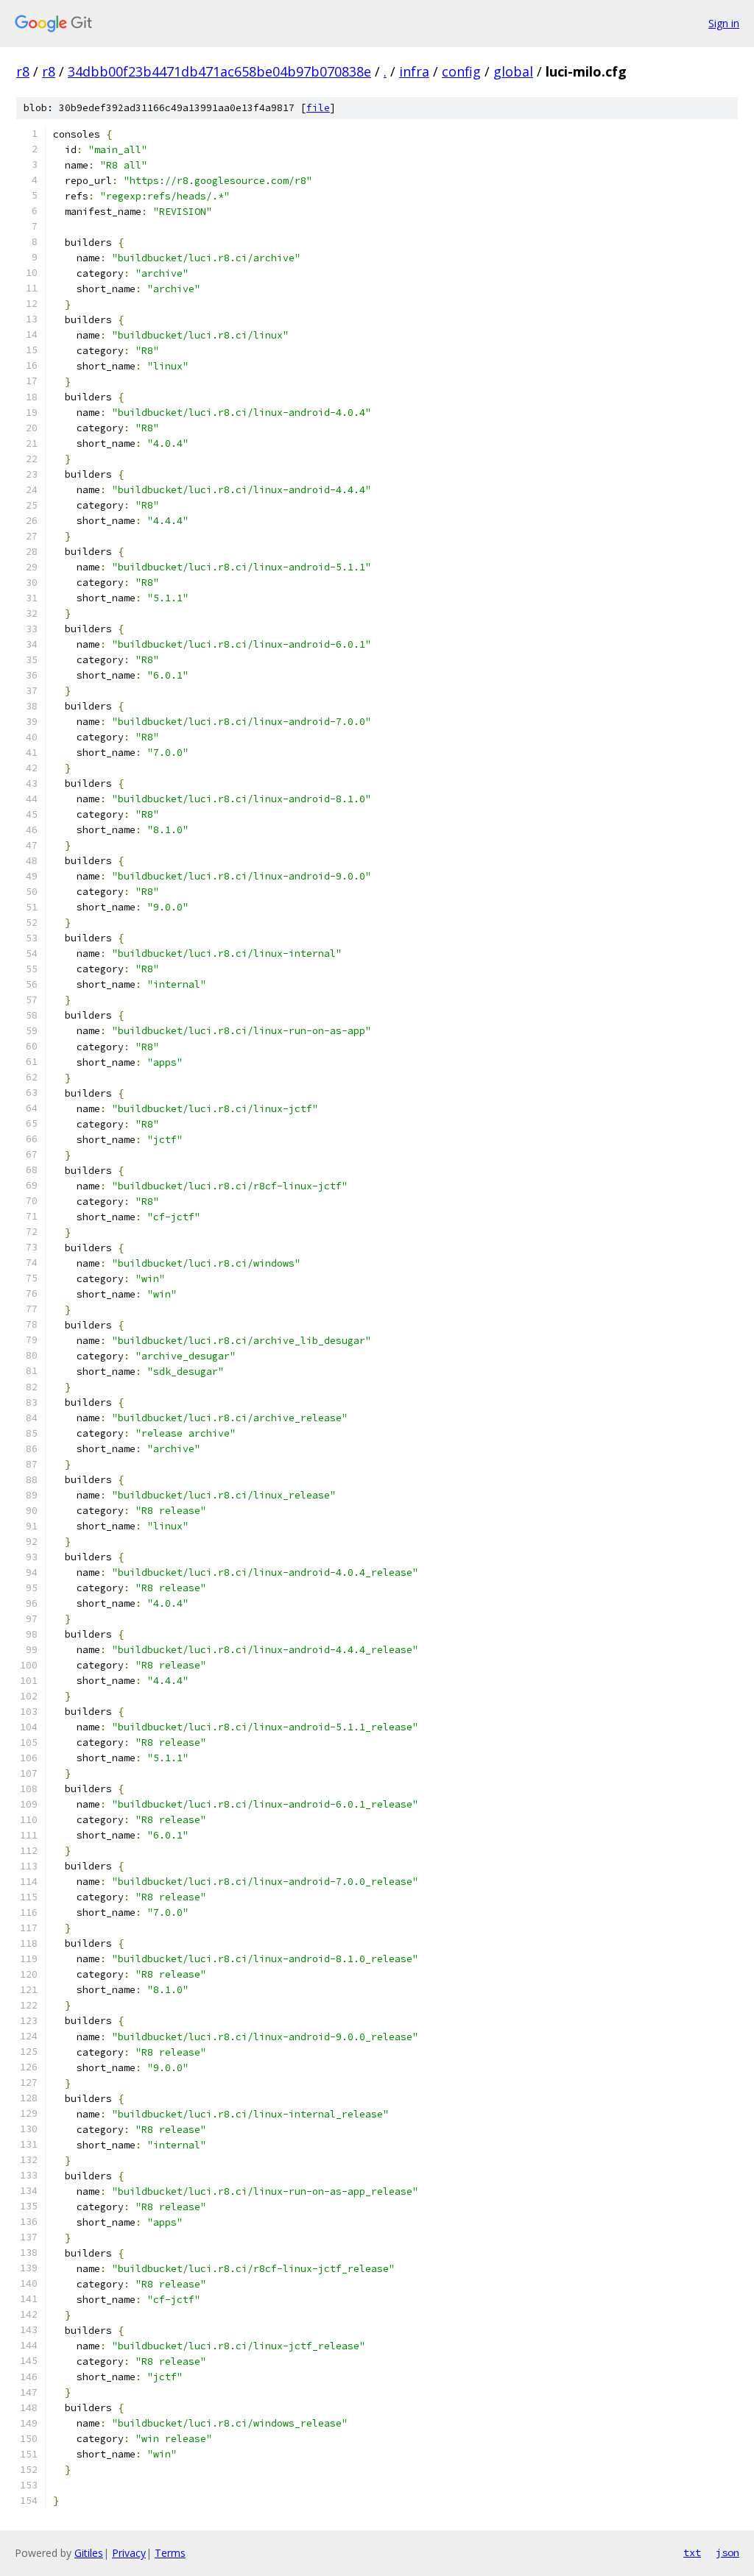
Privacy (129, 2553)
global (513, 71)
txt (692, 2552)
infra (414, 71)
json (727, 2552)
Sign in (724, 23)
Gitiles (89, 2553)
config (461, 71)
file (318, 108)
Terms (170, 2553)
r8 (23, 71)
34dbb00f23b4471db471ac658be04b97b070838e (219, 71)
